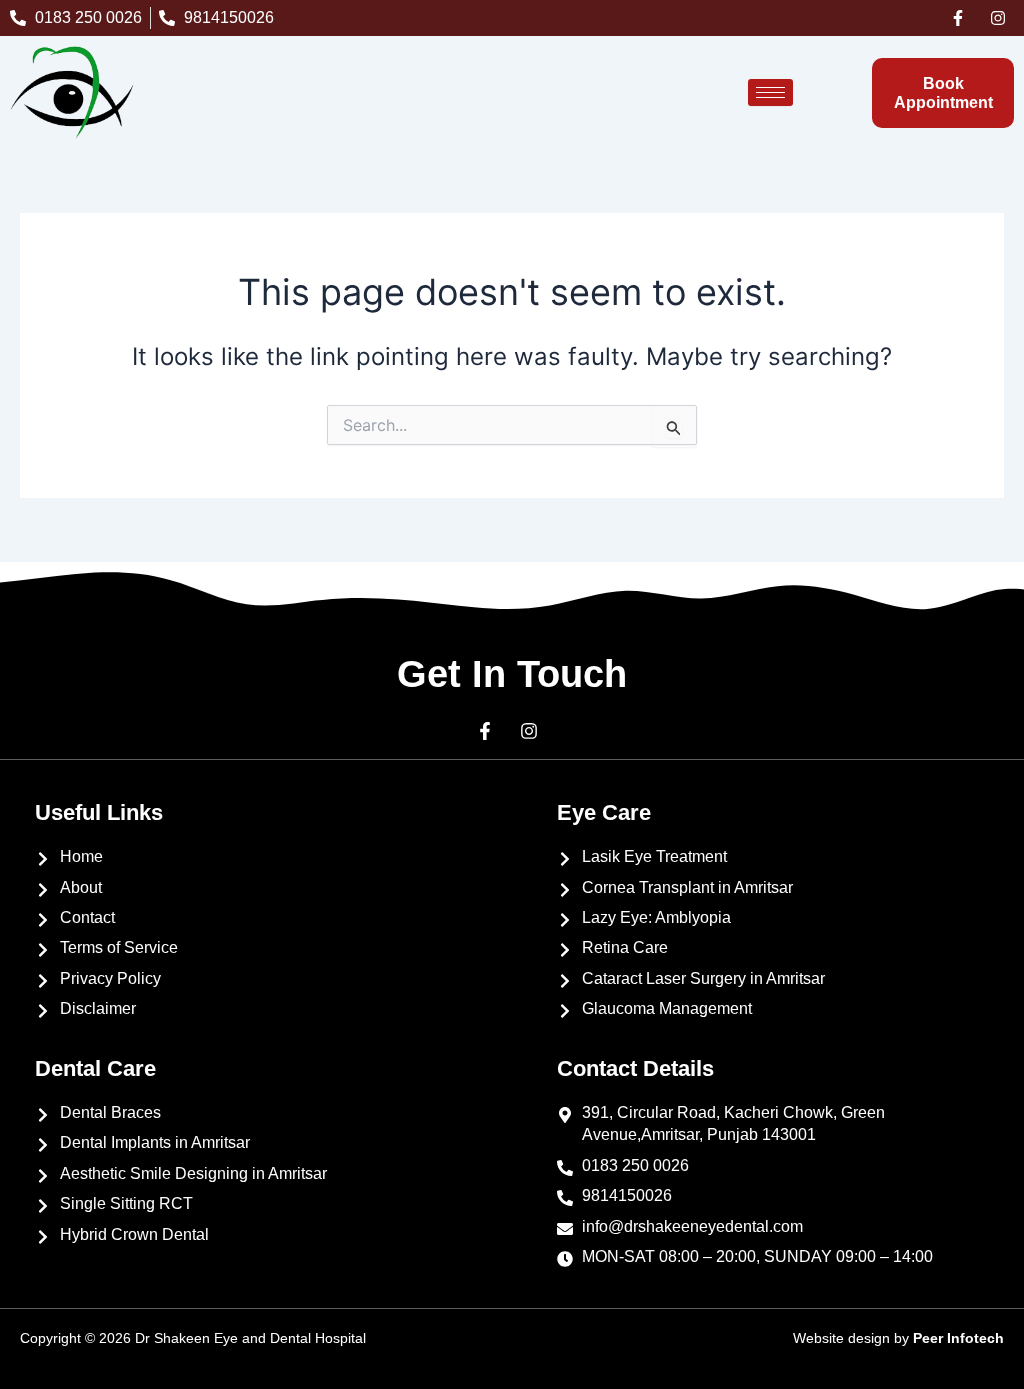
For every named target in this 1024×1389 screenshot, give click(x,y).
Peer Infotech (958, 1338)
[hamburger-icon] (770, 92)
